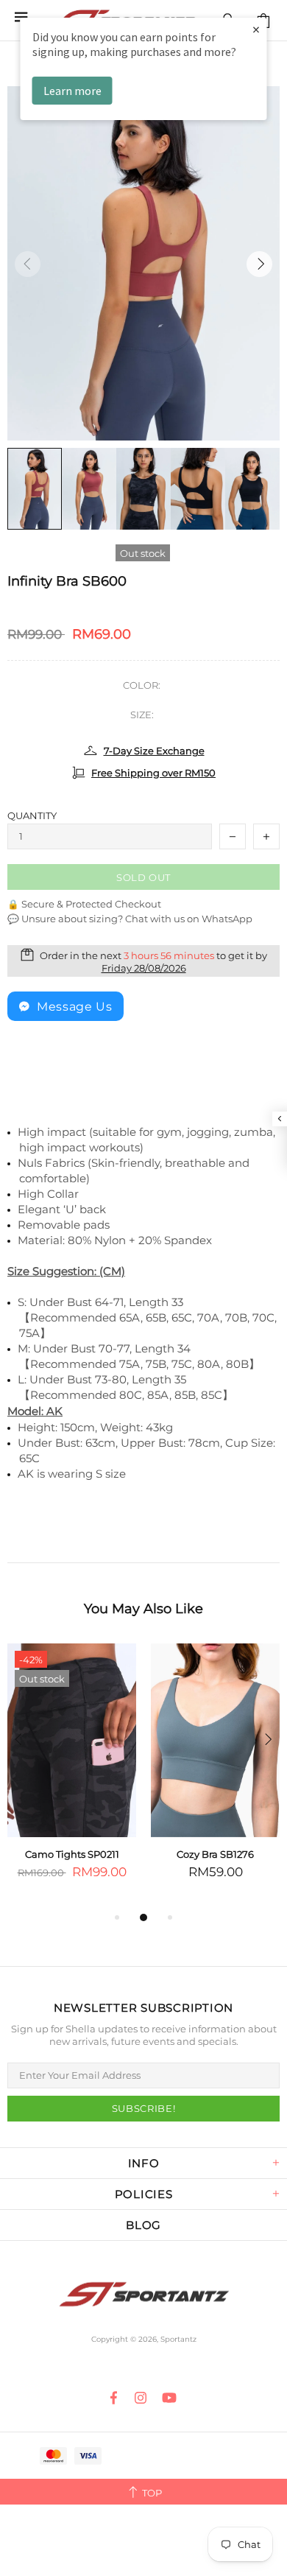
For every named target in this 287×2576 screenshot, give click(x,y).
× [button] (256, 29)
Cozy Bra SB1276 (215, 1854)
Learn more (72, 91)
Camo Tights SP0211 (72, 1854)
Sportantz (143, 2295)
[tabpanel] (72, 1776)
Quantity (32, 815)
